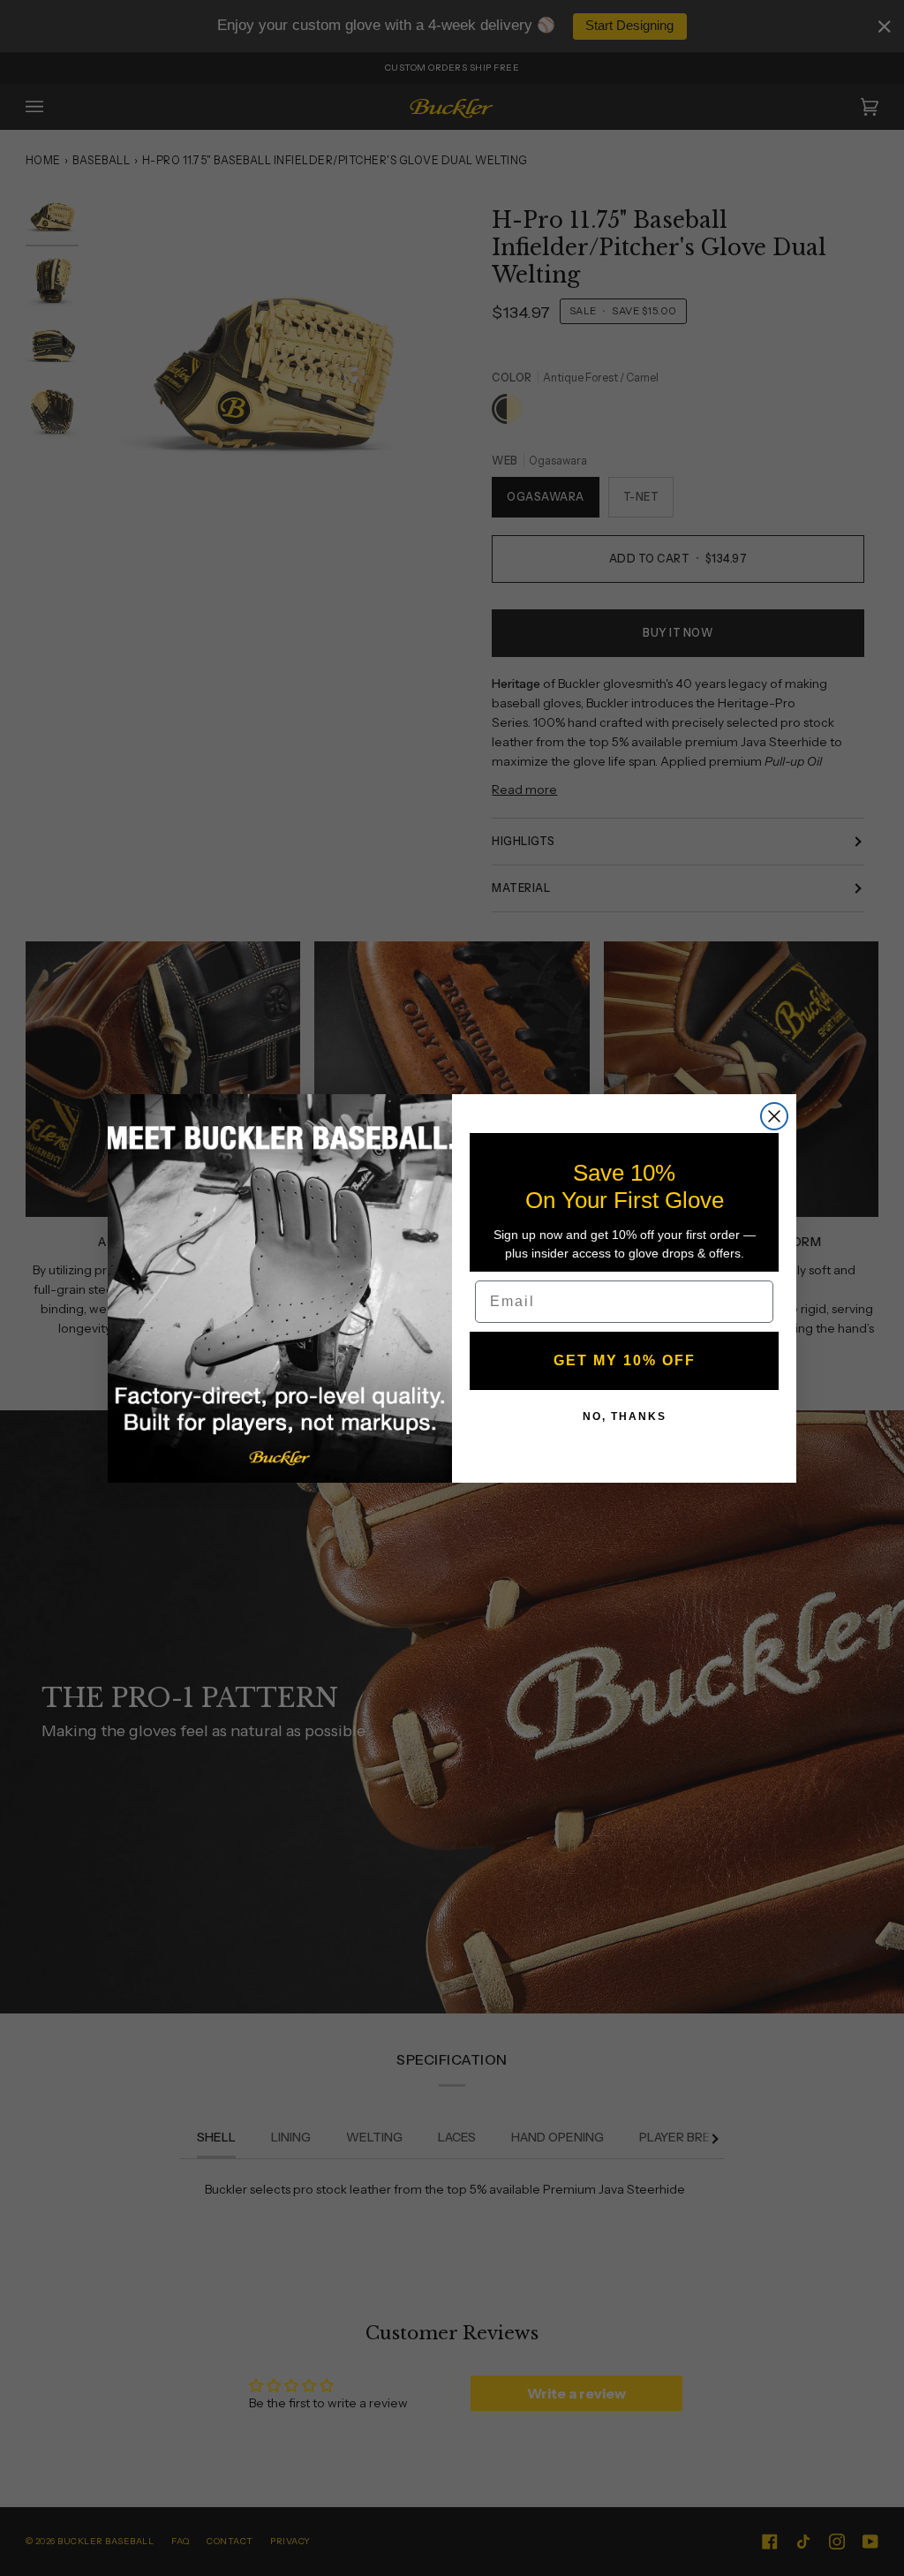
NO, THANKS (625, 1416)
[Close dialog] (774, 1116)
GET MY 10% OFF (625, 1360)
